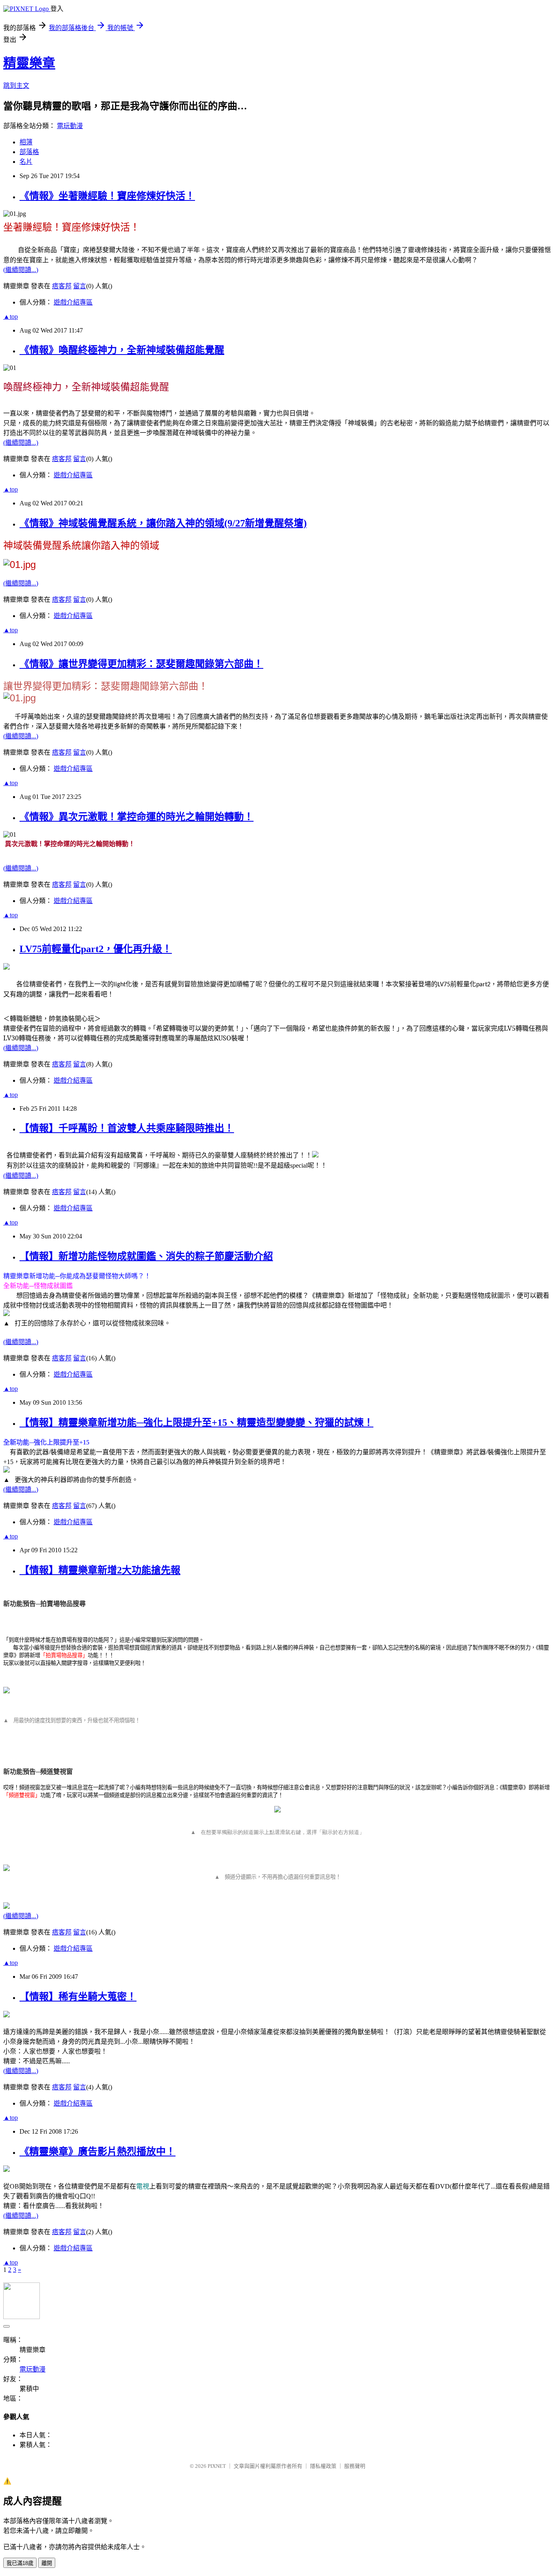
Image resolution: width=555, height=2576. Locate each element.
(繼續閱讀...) (21, 270)
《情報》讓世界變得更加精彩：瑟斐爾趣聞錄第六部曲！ (141, 664)
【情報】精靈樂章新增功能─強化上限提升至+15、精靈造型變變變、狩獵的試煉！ (196, 1423)
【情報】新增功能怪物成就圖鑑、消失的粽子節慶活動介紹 (146, 1256)
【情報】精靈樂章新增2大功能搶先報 (100, 1570)
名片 (26, 162)
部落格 (29, 152)
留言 (80, 286)
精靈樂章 (29, 63)
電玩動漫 (70, 126)
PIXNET (217, 2466)
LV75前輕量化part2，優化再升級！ (96, 949)
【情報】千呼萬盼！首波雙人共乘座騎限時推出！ (127, 1128)
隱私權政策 (323, 2466)
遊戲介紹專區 (73, 302)
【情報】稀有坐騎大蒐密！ (78, 1997)
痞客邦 (62, 286)
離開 (47, 2563)
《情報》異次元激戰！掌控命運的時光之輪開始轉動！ (137, 817)
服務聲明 (355, 2466)
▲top (11, 317)
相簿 (26, 142)
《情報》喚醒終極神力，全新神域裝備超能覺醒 (122, 350)
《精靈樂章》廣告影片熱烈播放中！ (98, 2152)
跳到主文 (16, 86)
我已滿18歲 (20, 2563)
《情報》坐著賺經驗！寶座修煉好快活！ (107, 196)
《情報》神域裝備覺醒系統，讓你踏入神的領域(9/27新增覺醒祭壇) (163, 523)
